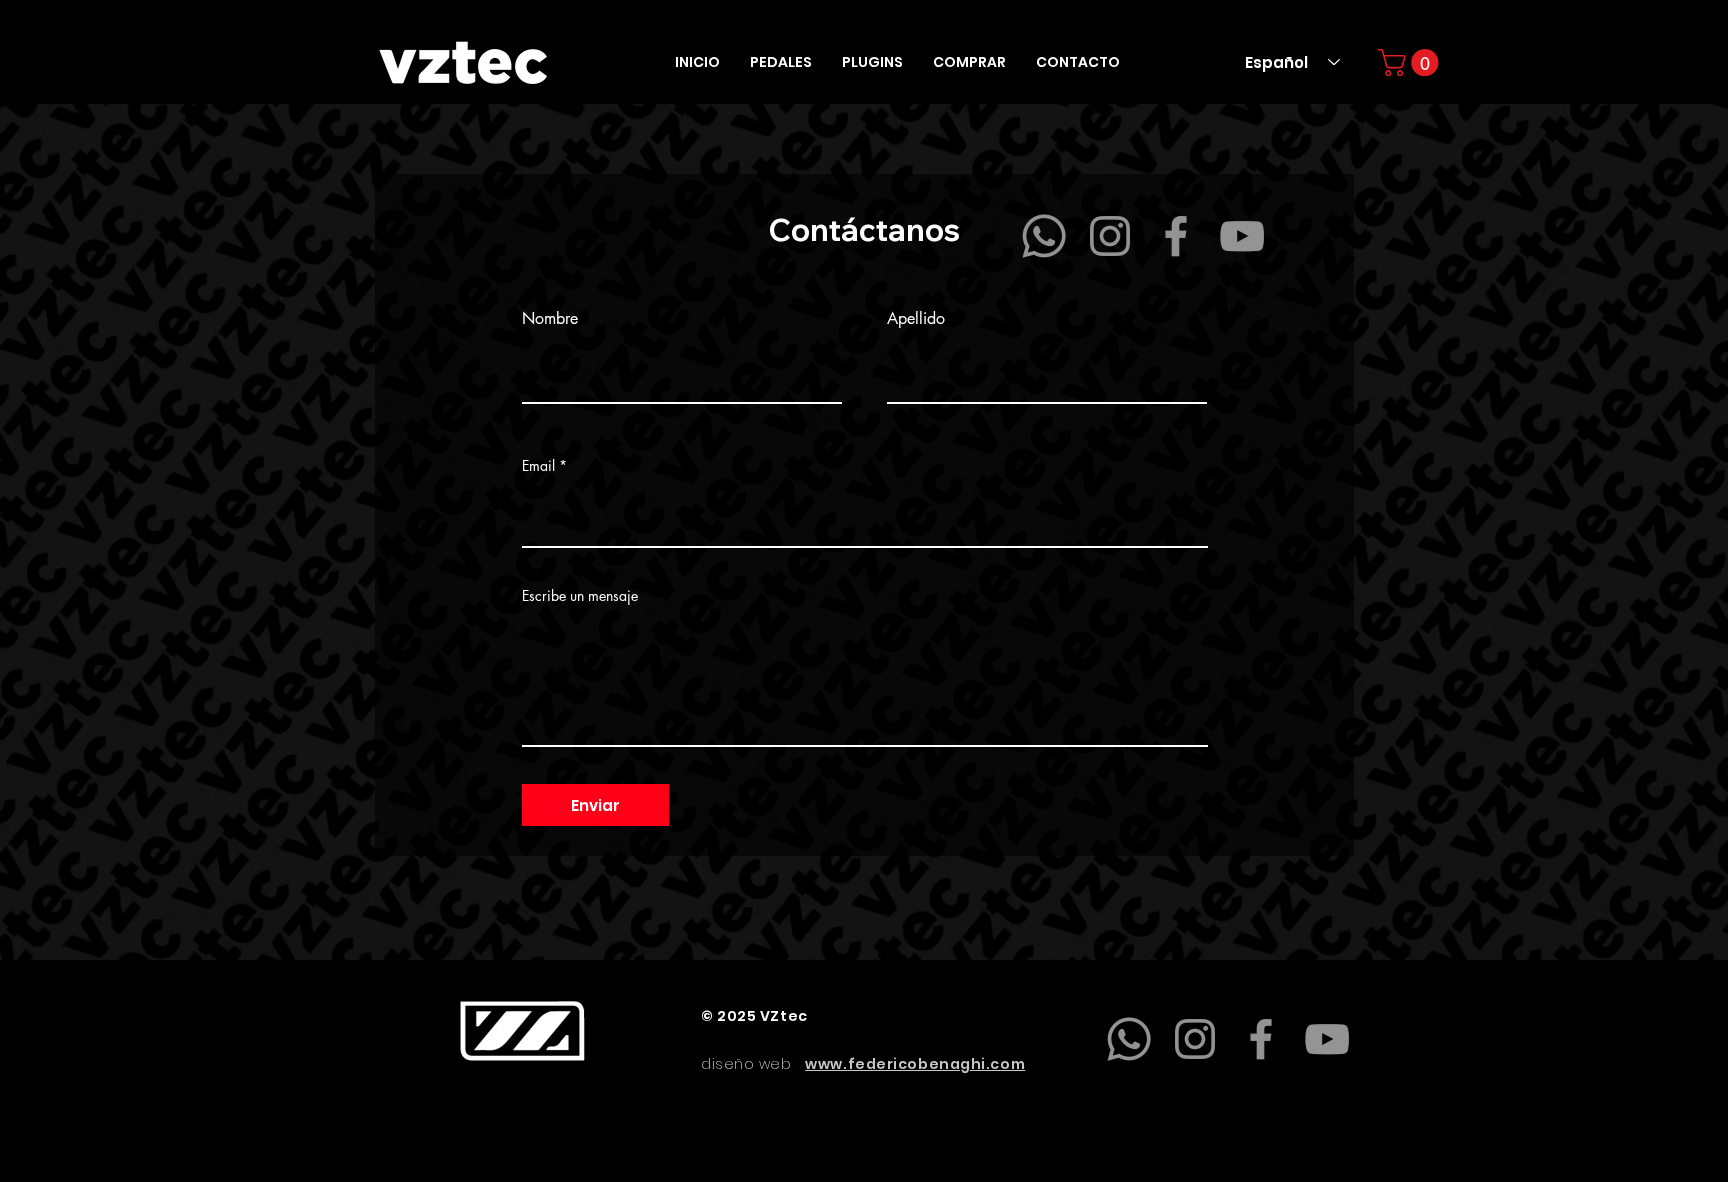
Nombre (550, 319)
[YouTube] (1242, 236)
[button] (781, 62)
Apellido (916, 319)
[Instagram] (1110, 236)
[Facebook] (1176, 236)
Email (538, 466)
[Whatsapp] (1044, 236)
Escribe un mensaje (580, 596)
